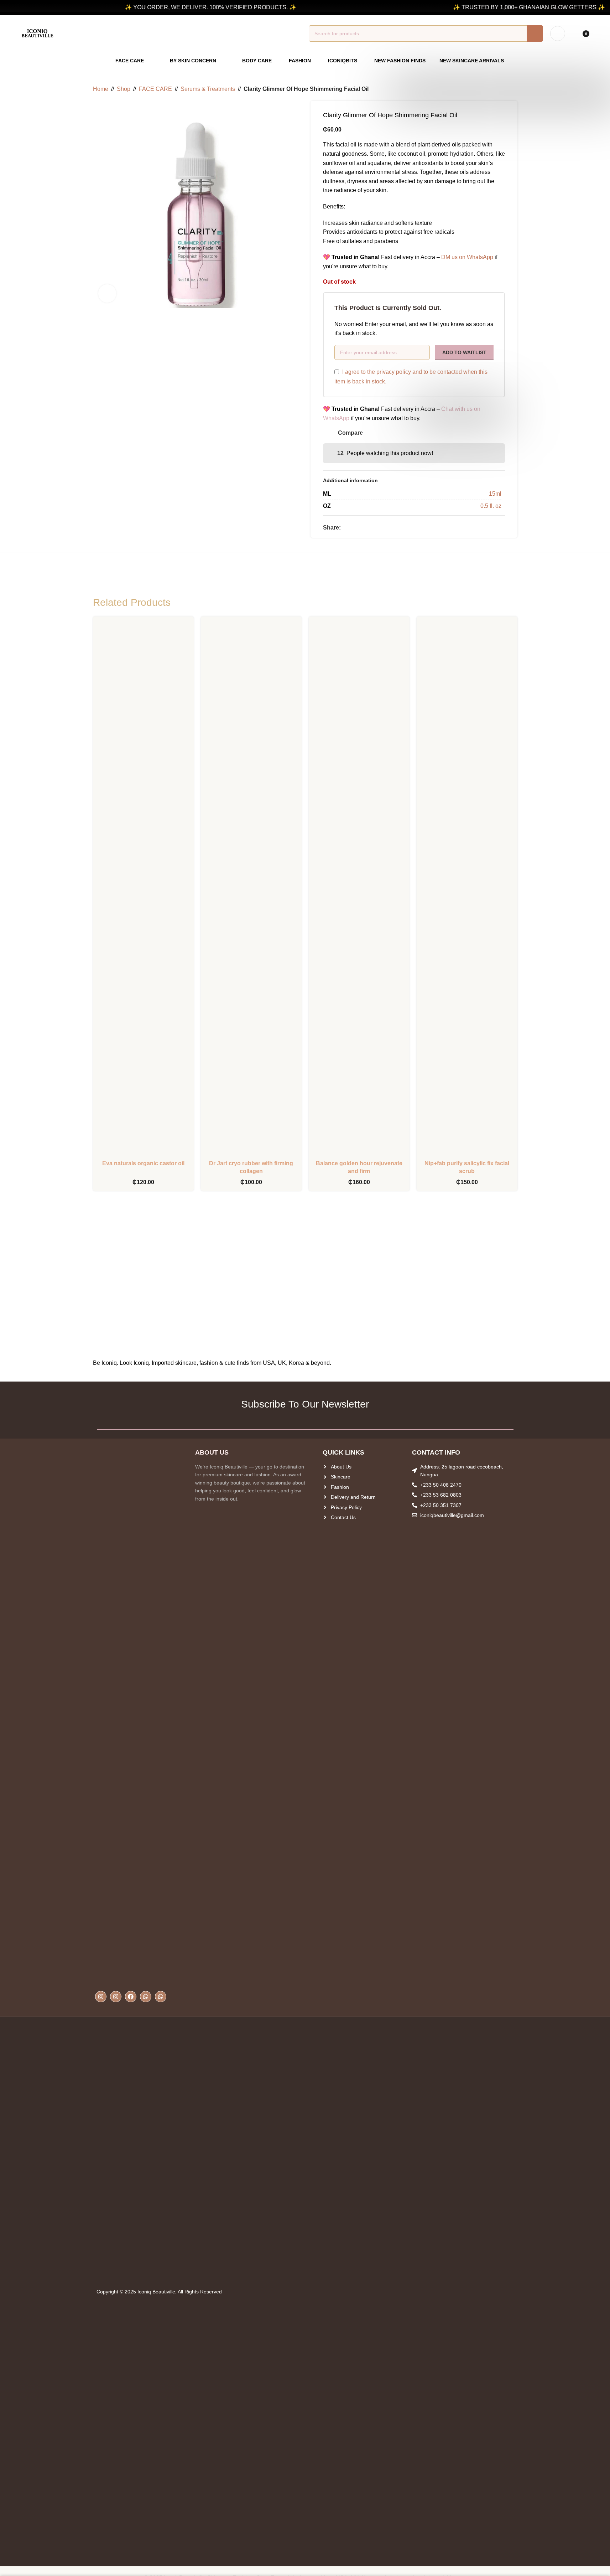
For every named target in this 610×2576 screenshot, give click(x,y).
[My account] (558, 33)
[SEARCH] (535, 33)
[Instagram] (101, 1997)
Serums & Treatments (208, 89)
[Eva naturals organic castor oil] (143, 889)
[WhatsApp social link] (362, 528)
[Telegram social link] (371, 528)
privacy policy (394, 372)
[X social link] (354, 528)
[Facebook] (131, 1997)
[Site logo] (37, 33)
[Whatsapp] (146, 1997)
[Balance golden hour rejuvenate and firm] (359, 889)
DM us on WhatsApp (467, 257)
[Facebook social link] (345, 528)
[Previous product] (496, 89)
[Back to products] (505, 89)
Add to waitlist (464, 352)
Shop (124, 89)
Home (101, 89)
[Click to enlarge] (107, 293)
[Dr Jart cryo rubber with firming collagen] (251, 889)
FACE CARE (155, 89)
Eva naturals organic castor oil (143, 1163)
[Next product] (513, 89)
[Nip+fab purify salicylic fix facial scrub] (467, 889)
